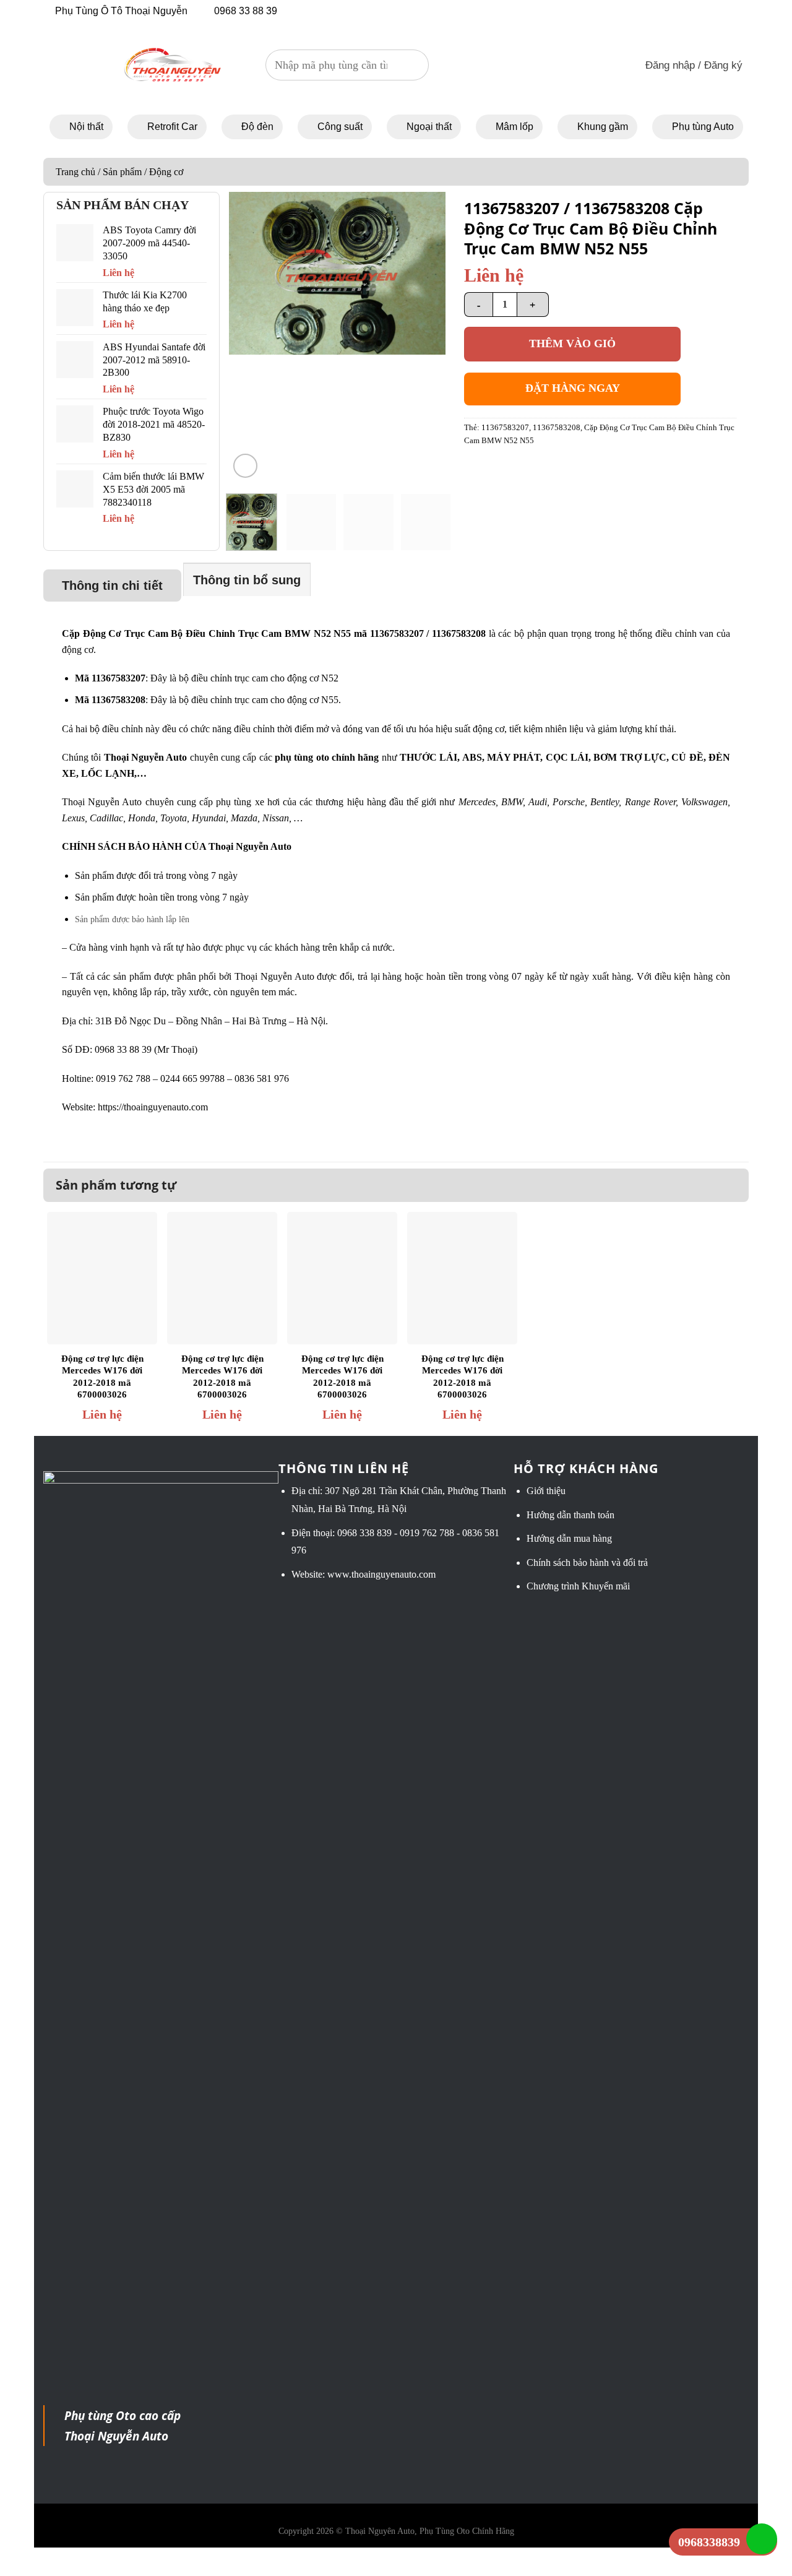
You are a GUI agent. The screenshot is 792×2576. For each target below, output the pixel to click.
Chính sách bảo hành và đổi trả (587, 1562)
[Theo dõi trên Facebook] (603, 10)
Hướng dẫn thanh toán (570, 1515)
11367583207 (505, 428)
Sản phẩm (122, 172)
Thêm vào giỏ (572, 344)
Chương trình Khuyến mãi (578, 1586)
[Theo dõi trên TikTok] (620, 10)
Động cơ (166, 172)
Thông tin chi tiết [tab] (112, 586)
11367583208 (557, 428)
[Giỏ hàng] (607, 65)
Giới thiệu (546, 1491)
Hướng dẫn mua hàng (569, 1538)
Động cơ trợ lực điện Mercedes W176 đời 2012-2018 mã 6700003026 (102, 1377)
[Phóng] (245, 466)
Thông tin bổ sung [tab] (247, 580)
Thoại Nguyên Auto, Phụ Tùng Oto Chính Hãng (430, 2531)
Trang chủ (75, 172)
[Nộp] (413, 65)
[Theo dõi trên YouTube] (636, 10)
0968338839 (709, 2542)
